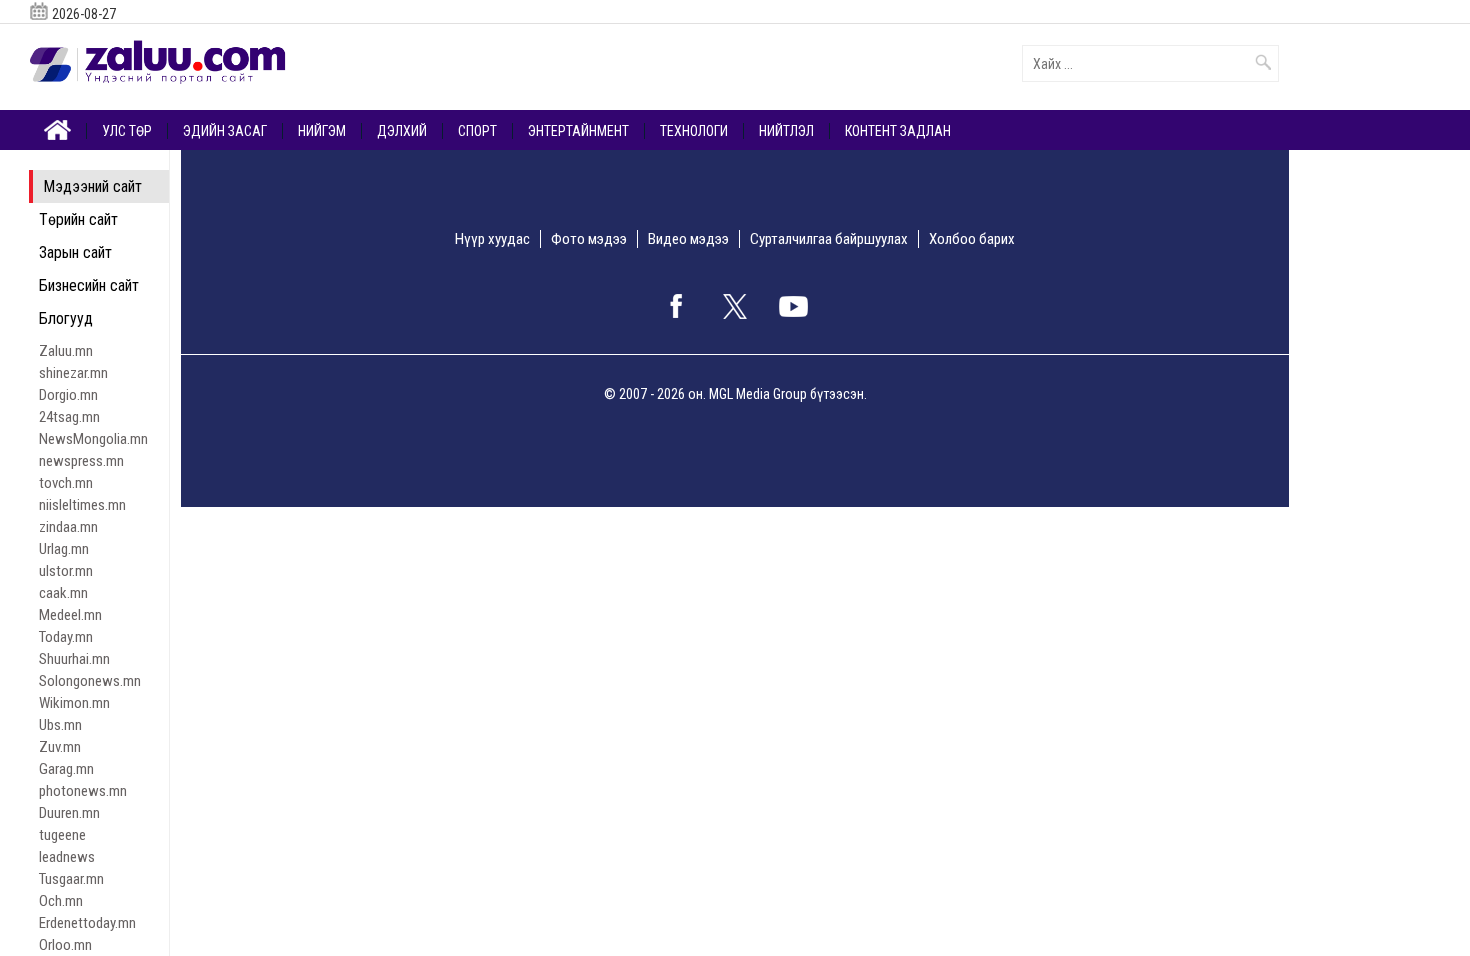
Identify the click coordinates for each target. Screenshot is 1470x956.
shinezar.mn (73, 373)
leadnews (67, 857)
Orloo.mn (65, 945)
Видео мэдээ (688, 239)
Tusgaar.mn (71, 879)
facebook (676, 306)
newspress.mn (81, 461)
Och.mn (61, 901)
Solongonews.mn (90, 681)
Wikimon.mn (74, 703)
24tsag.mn (69, 417)
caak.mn (63, 593)
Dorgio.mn (68, 395)
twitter (735, 306)
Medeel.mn (70, 615)
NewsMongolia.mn (93, 439)
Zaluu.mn (66, 351)
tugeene (62, 835)
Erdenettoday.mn (87, 923)
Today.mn (66, 637)
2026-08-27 (84, 14)
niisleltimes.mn (82, 505)
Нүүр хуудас (492, 239)
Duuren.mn (69, 813)
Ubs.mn (60, 725)
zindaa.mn (68, 527)
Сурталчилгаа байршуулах (829, 239)
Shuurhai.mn (74, 659)
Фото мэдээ (589, 239)
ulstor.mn (66, 571)
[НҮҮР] (58, 128)
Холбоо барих (972, 239)
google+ (794, 306)
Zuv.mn (60, 747)
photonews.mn (83, 791)
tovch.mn (66, 483)
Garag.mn (66, 769)
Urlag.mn (64, 549)
